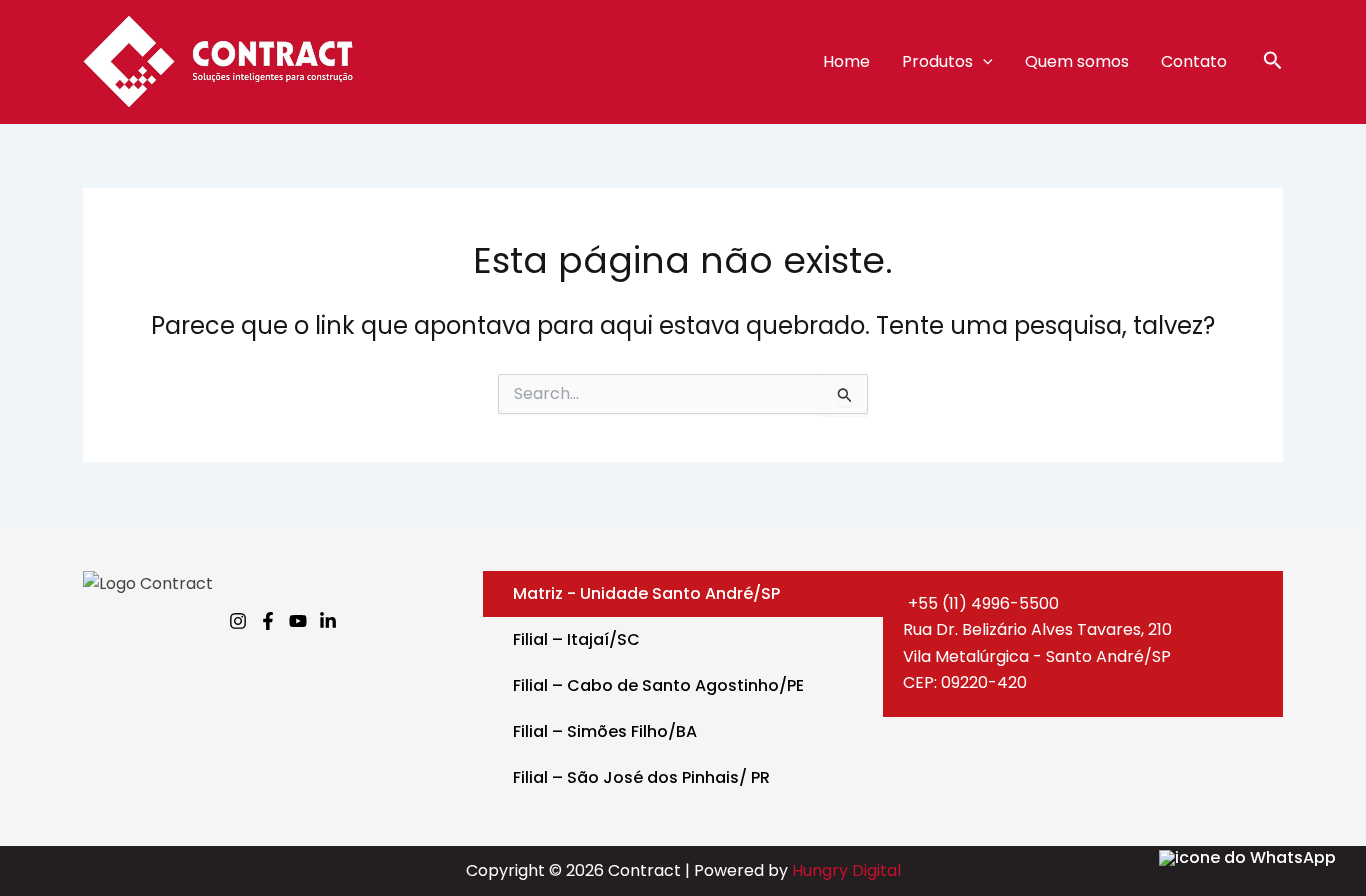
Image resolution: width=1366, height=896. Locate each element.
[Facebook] (268, 621)
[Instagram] (238, 621)
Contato (1194, 61)
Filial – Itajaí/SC (576, 639)
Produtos (937, 61)
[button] (1273, 62)
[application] (983, 62)
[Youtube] (298, 621)
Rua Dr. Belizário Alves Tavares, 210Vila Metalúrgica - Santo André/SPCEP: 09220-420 (1037, 656)
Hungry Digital (846, 870)
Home (846, 61)
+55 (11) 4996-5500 (983, 603)
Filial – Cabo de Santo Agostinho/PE (658, 685)
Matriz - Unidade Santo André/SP (646, 593)
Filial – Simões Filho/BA (605, 731)
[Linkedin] (328, 621)
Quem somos (1077, 61)
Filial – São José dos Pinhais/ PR (641, 777)
